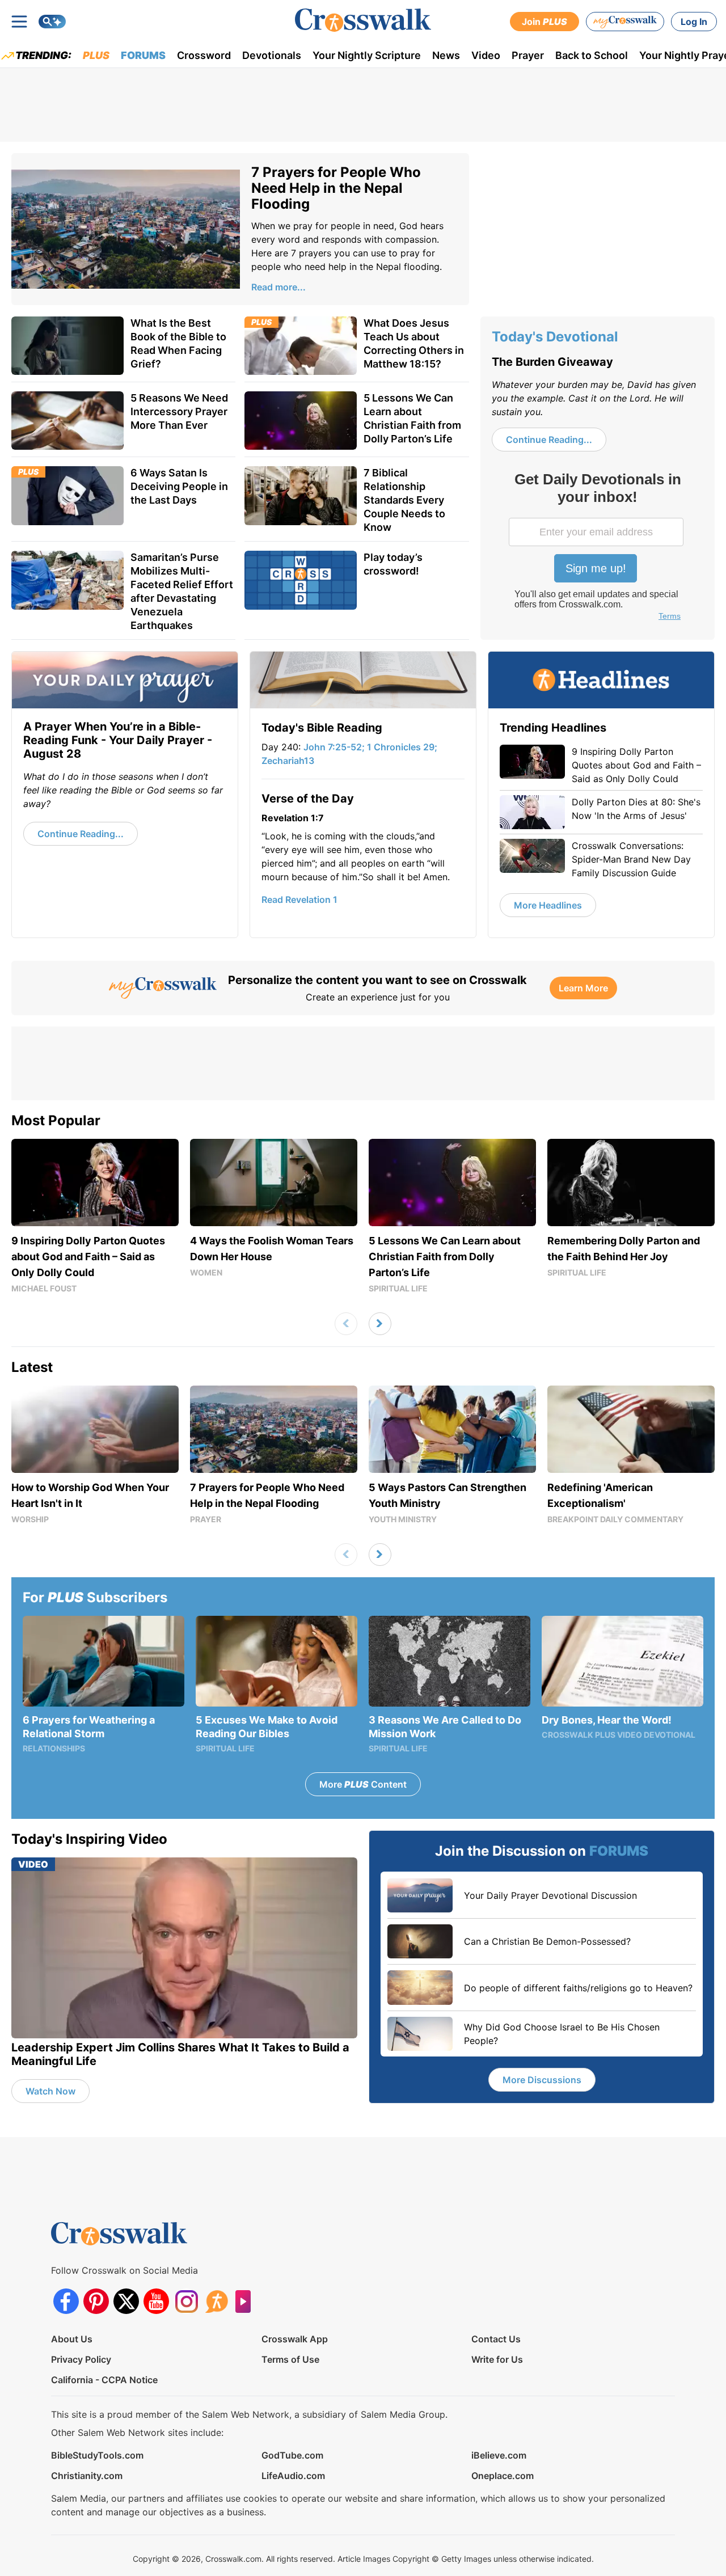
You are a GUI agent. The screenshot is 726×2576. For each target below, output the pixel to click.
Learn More (583, 988)
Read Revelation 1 (299, 900)
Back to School (592, 55)
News (446, 55)
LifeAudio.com (293, 2476)
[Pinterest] (96, 2301)
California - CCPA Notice (104, 2380)
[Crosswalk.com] (363, 20)
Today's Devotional (555, 337)
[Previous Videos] (346, 1324)
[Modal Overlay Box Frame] (597, 548)
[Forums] (216, 2301)
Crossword (204, 55)
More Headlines (548, 905)
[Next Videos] (380, 1324)
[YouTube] (156, 2301)
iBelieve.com (499, 2455)
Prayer (528, 55)
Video (486, 55)
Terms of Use (290, 2359)
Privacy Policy (81, 2359)
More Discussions (542, 2080)
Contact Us (496, 2339)
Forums (143, 55)
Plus (96, 55)
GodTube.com (292, 2455)
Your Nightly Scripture (367, 55)
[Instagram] (186, 2301)
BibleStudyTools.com (97, 2455)
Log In (694, 22)
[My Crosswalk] (625, 22)
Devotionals (272, 55)
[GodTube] (246, 2301)
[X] (126, 2301)
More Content (363, 1784)
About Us (72, 2339)
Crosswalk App (295, 2339)
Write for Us (497, 2359)
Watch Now (50, 2091)
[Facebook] (66, 2301)
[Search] (52, 22)
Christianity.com (87, 2476)
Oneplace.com (503, 2476)
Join (544, 22)
